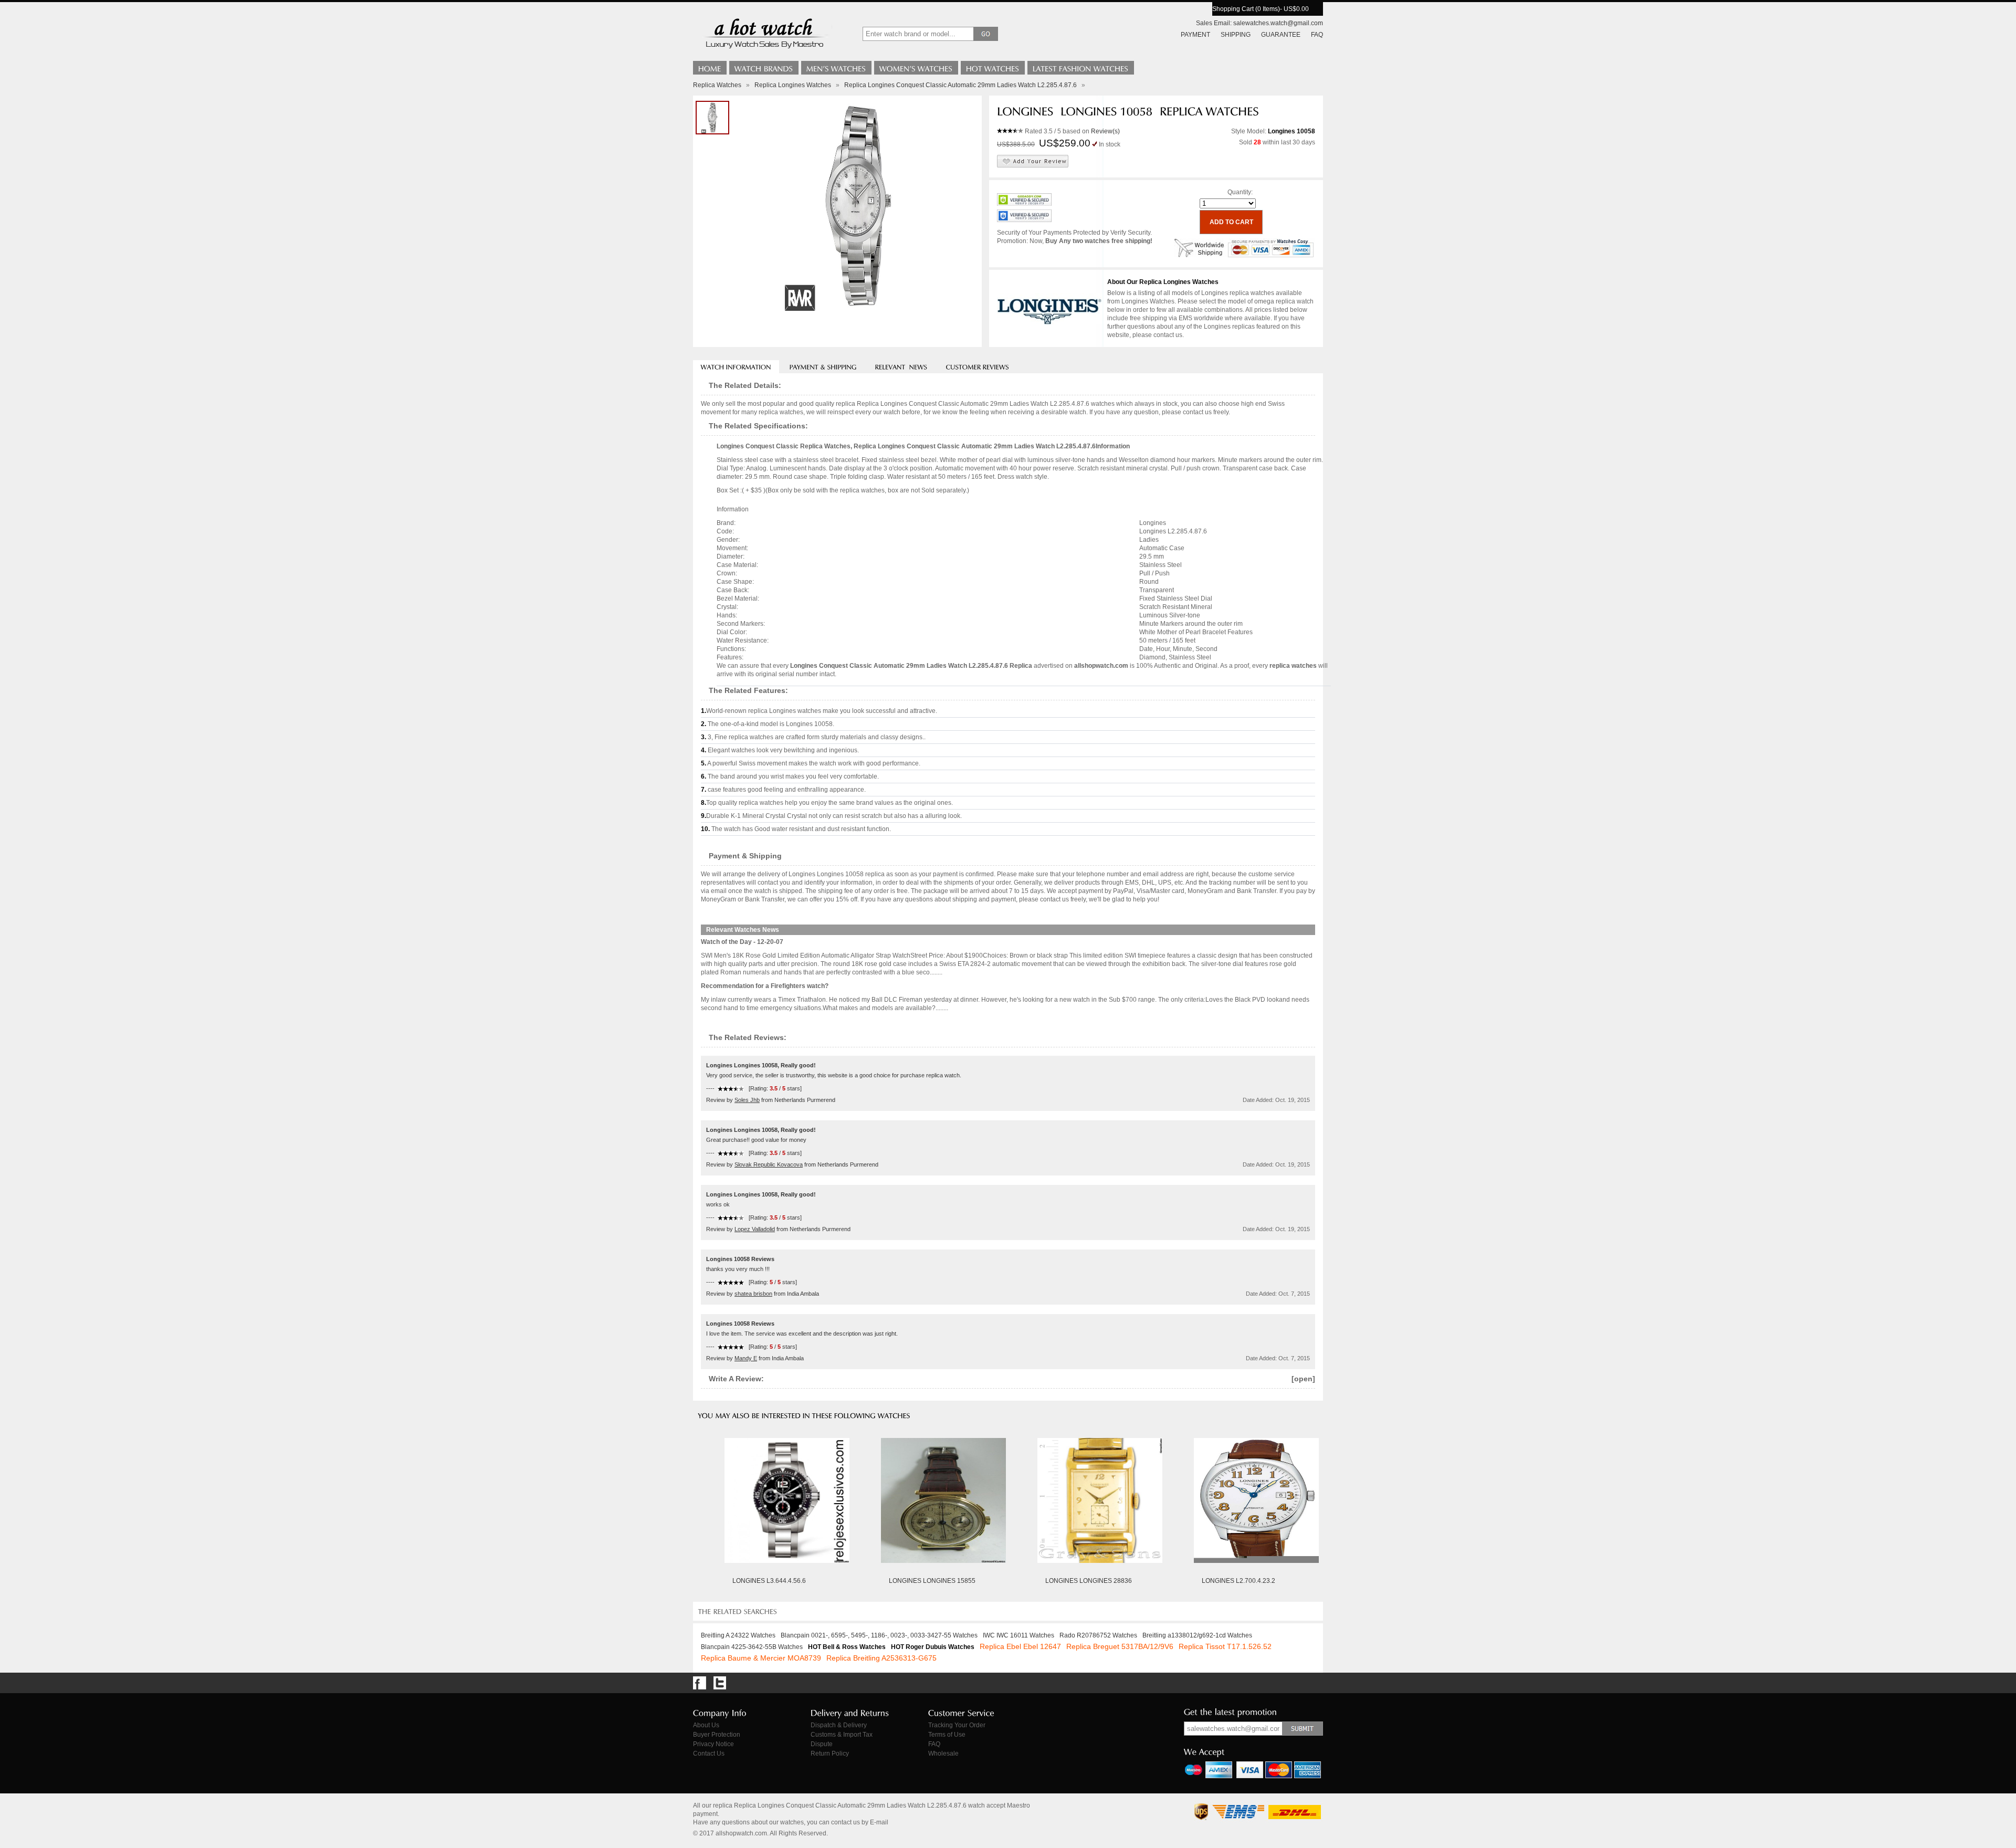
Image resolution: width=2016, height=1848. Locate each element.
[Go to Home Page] (710, 68)
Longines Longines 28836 (1089, 1581)
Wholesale (943, 1753)
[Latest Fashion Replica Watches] (1081, 68)
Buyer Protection (717, 1735)
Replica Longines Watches (793, 85)
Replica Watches (717, 85)
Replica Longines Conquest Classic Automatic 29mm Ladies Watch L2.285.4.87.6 (960, 85)
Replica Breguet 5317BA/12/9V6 (1120, 1646)
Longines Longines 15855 (932, 1581)
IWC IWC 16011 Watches (1018, 1635)
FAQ (1317, 35)
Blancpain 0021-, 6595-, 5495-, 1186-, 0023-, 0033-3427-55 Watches (879, 1635)
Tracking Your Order (957, 1725)
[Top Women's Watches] (916, 68)
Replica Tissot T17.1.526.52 (1225, 1646)
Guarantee (1281, 35)
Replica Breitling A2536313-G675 (881, 1658)
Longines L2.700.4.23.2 (1238, 1581)
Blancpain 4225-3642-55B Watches (752, 1647)
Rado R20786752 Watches (1098, 1635)
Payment (1195, 35)
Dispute (822, 1744)
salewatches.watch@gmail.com (1278, 23)
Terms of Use (947, 1735)
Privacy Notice (713, 1744)
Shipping (1236, 35)
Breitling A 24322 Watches (738, 1635)
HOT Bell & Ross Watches (847, 1647)
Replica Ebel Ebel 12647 (1020, 1646)
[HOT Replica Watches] (993, 68)
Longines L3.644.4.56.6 (769, 1581)
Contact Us (709, 1753)
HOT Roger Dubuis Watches (933, 1647)
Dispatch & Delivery (839, 1725)
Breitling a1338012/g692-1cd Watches (1197, 1635)
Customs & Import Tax (842, 1735)
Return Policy (830, 1753)
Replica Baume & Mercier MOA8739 (761, 1658)
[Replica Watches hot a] (764, 50)
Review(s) (1105, 131)
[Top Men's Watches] (836, 68)
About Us (706, 1725)
